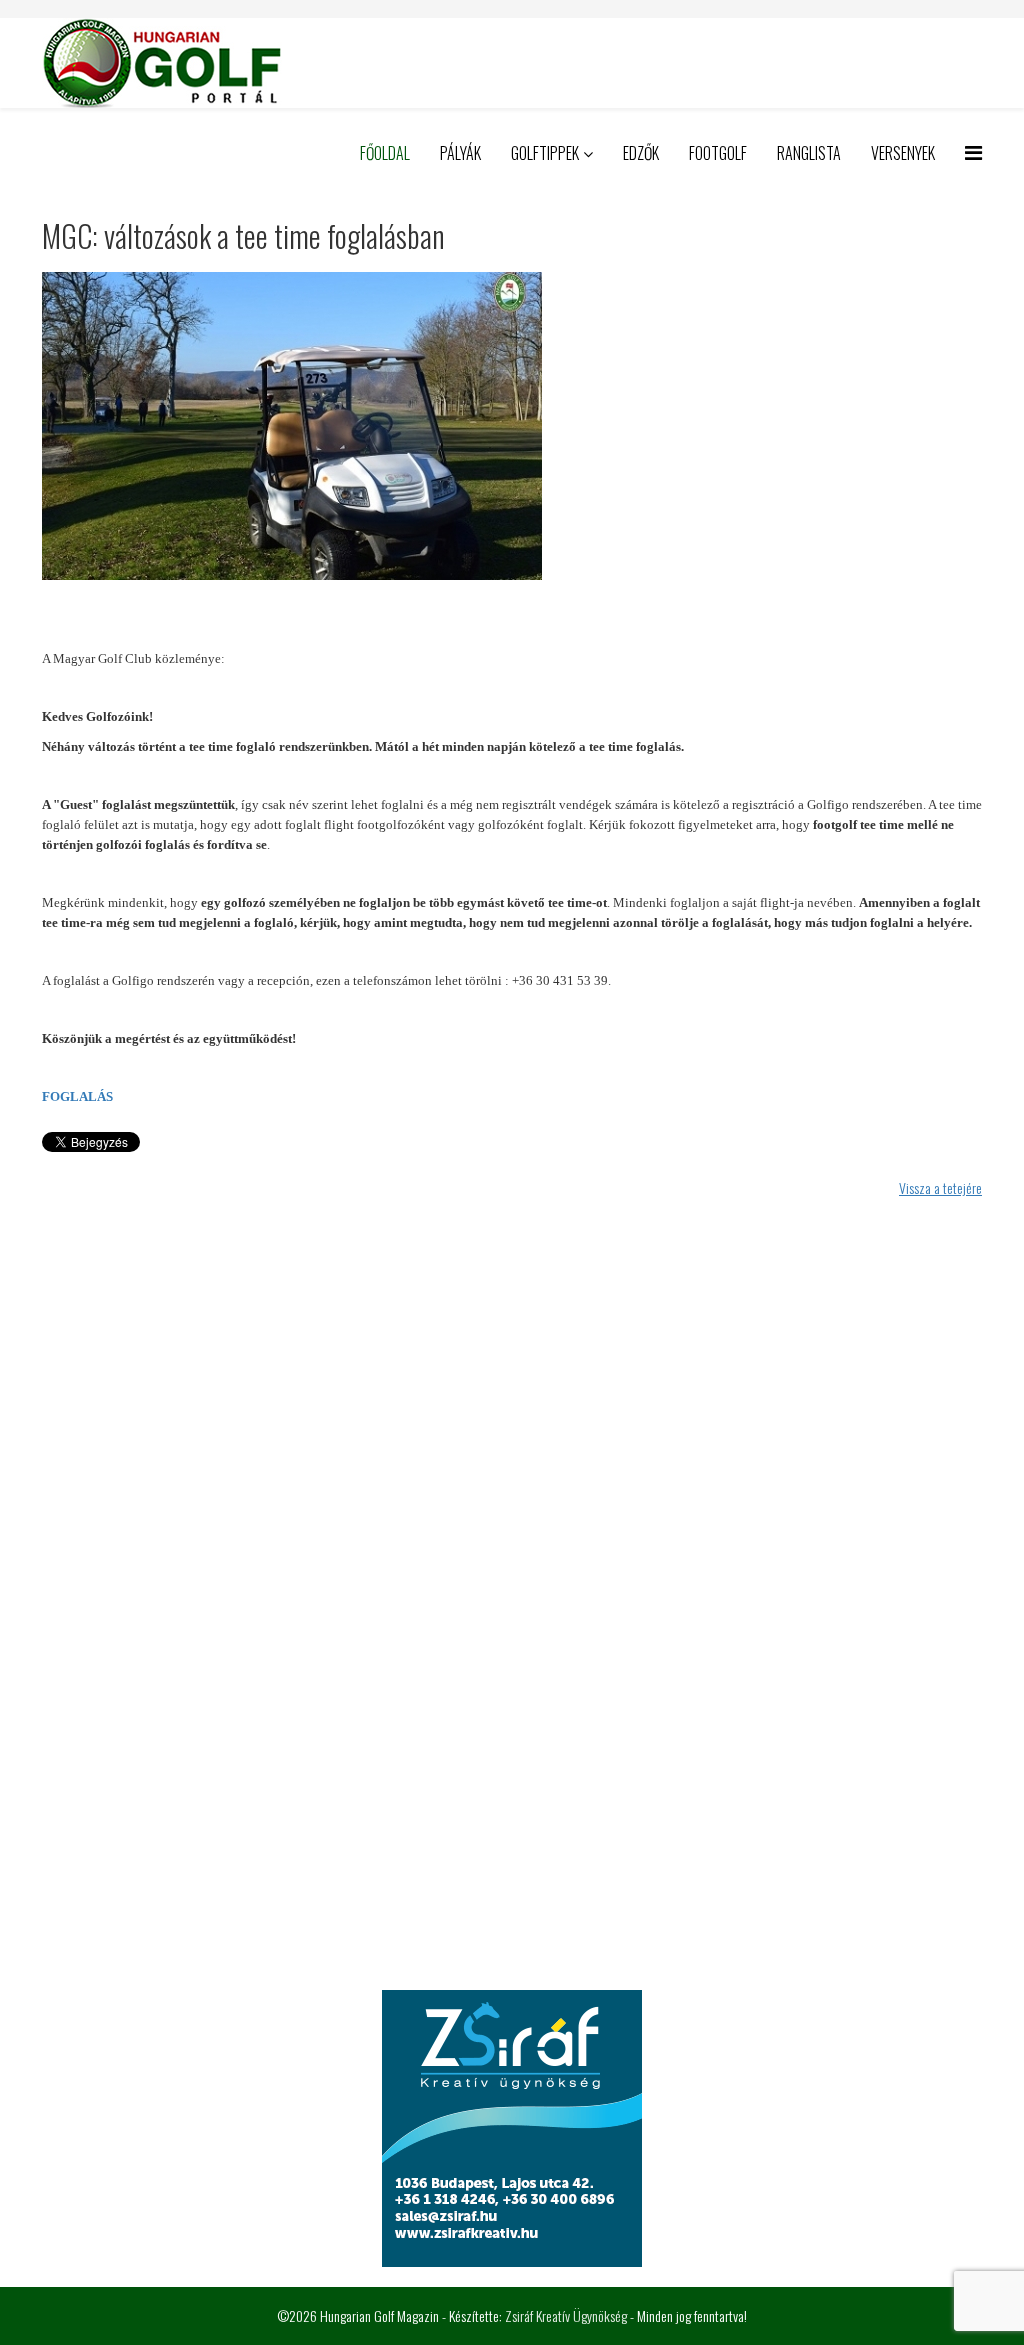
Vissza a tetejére (940, 1187)
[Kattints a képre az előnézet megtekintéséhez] (512, 426)
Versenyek (903, 153)
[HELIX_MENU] (973, 151)
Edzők (641, 153)
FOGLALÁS (79, 1096)
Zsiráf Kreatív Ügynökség (566, 2315)
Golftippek (545, 153)
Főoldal (385, 153)
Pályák (460, 153)
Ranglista (809, 153)
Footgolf (718, 153)
